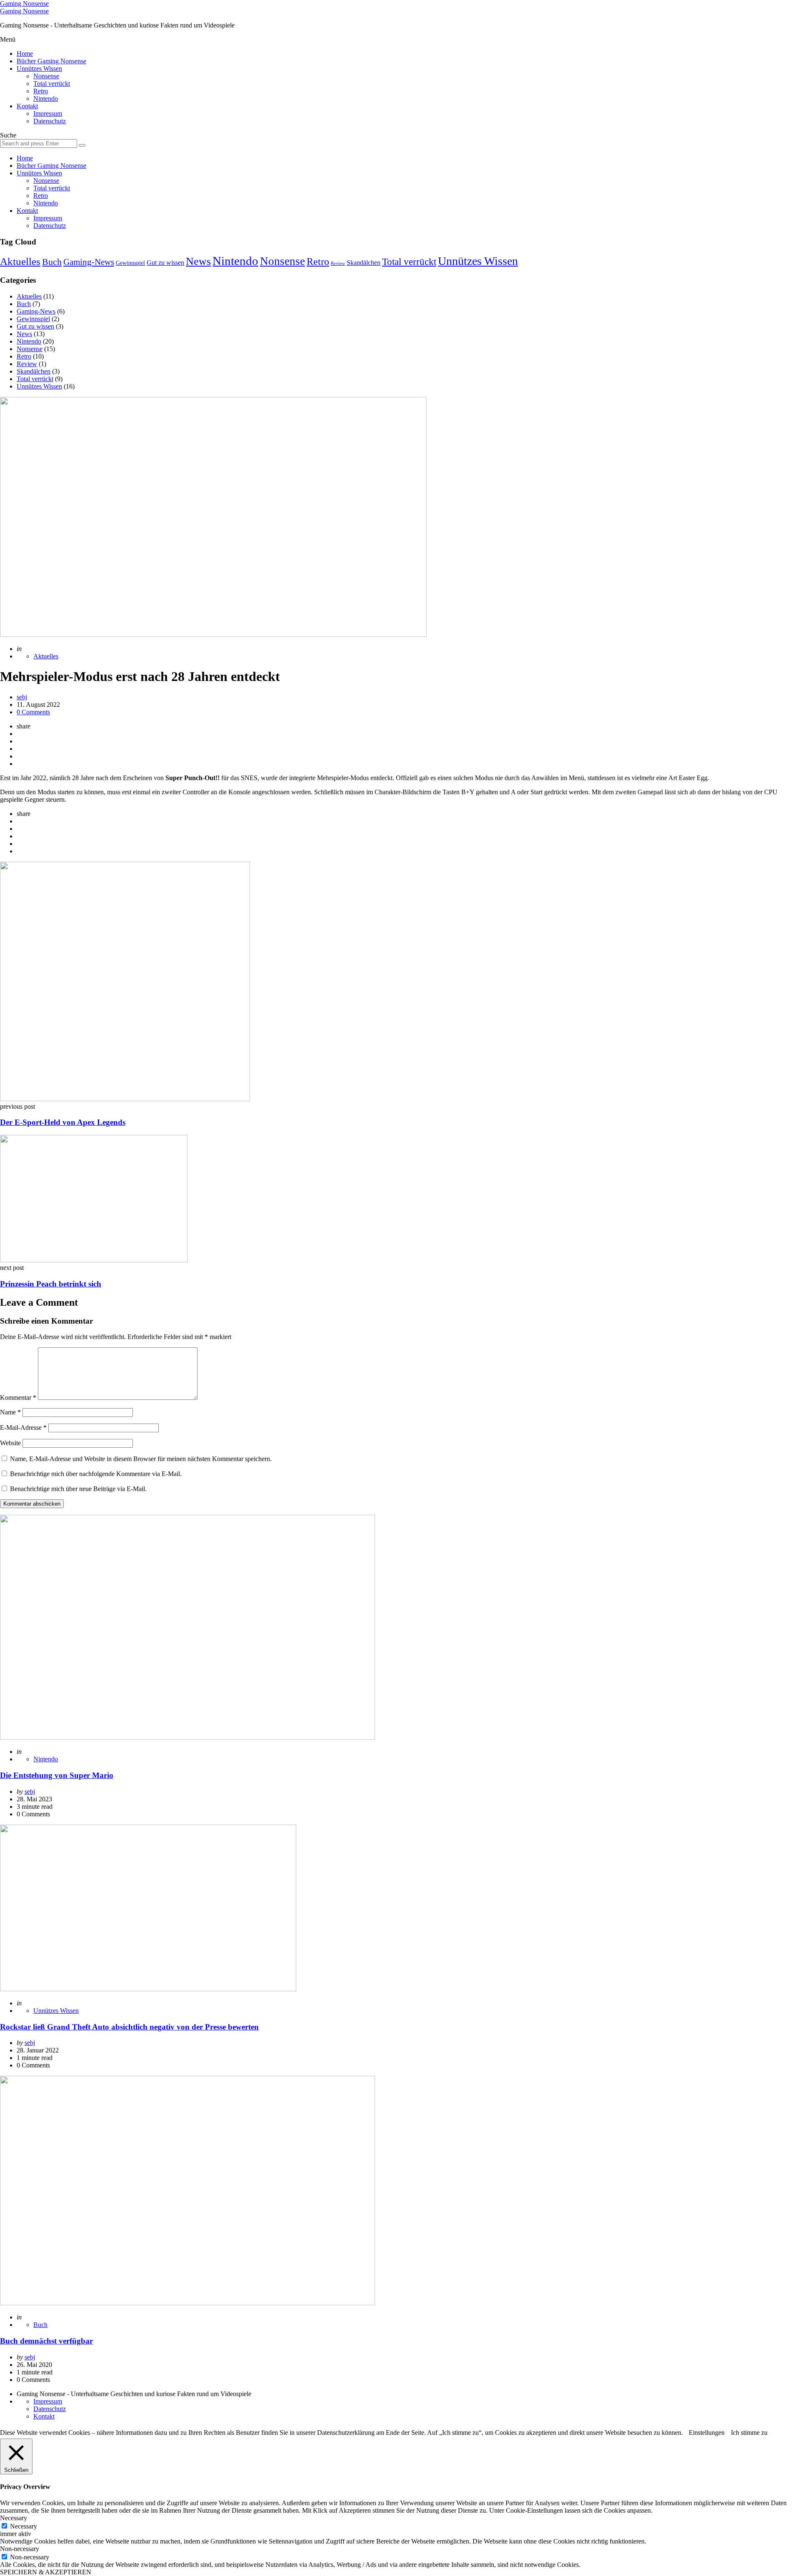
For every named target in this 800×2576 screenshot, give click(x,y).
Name (10, 1412)
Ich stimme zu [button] (749, 2433)
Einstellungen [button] (707, 2433)
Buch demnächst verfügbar (46, 2341)
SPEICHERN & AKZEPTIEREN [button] (46, 2572)
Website (10, 1443)
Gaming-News (89, 262)
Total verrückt (52, 84)
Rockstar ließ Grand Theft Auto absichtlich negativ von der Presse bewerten (129, 2027)
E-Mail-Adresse (23, 1428)
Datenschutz (50, 121)
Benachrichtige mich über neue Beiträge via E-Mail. (78, 1489)
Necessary (24, 2526)
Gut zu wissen (165, 263)
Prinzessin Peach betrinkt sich (51, 1284)
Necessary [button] (14, 2518)
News (198, 261)
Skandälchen (364, 263)
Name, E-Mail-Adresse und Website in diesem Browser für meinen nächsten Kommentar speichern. (141, 1459)
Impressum (48, 113)
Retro (41, 91)
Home (25, 54)
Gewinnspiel (130, 263)
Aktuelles (20, 261)
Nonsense (46, 76)
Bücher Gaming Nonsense (51, 61)
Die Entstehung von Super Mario (57, 1775)
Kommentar (18, 1398)
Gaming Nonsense (24, 4)
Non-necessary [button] (20, 2549)
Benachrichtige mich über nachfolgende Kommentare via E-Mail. (96, 1474)
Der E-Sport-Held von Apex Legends (63, 1122)
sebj (22, 697)
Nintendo (46, 99)
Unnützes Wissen (39, 69)
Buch (52, 262)
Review (338, 263)
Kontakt (27, 106)
